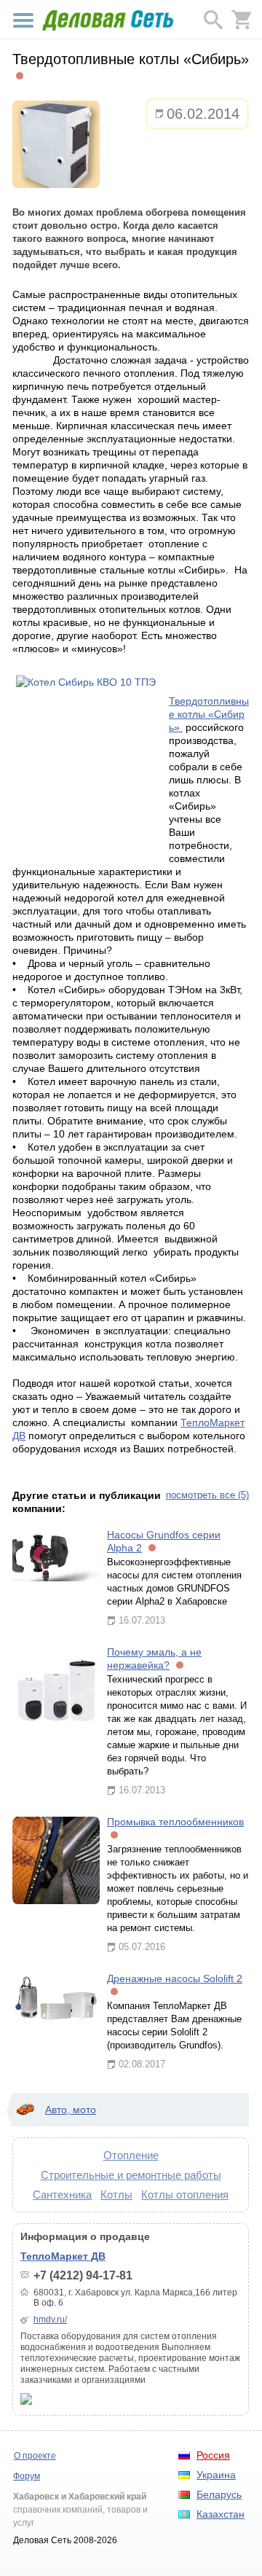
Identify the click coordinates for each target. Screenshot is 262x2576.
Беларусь (219, 2494)
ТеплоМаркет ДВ (63, 2256)
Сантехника (62, 2195)
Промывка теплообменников (175, 1822)
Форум (27, 2476)
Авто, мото (71, 2110)
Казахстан (221, 2514)
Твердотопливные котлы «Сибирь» (209, 714)
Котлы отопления (185, 2195)
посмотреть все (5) (207, 1495)
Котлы (116, 2195)
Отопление (131, 2155)
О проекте (35, 2456)
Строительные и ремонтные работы (131, 2175)
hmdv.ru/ (50, 2319)
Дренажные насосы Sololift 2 (175, 1978)
